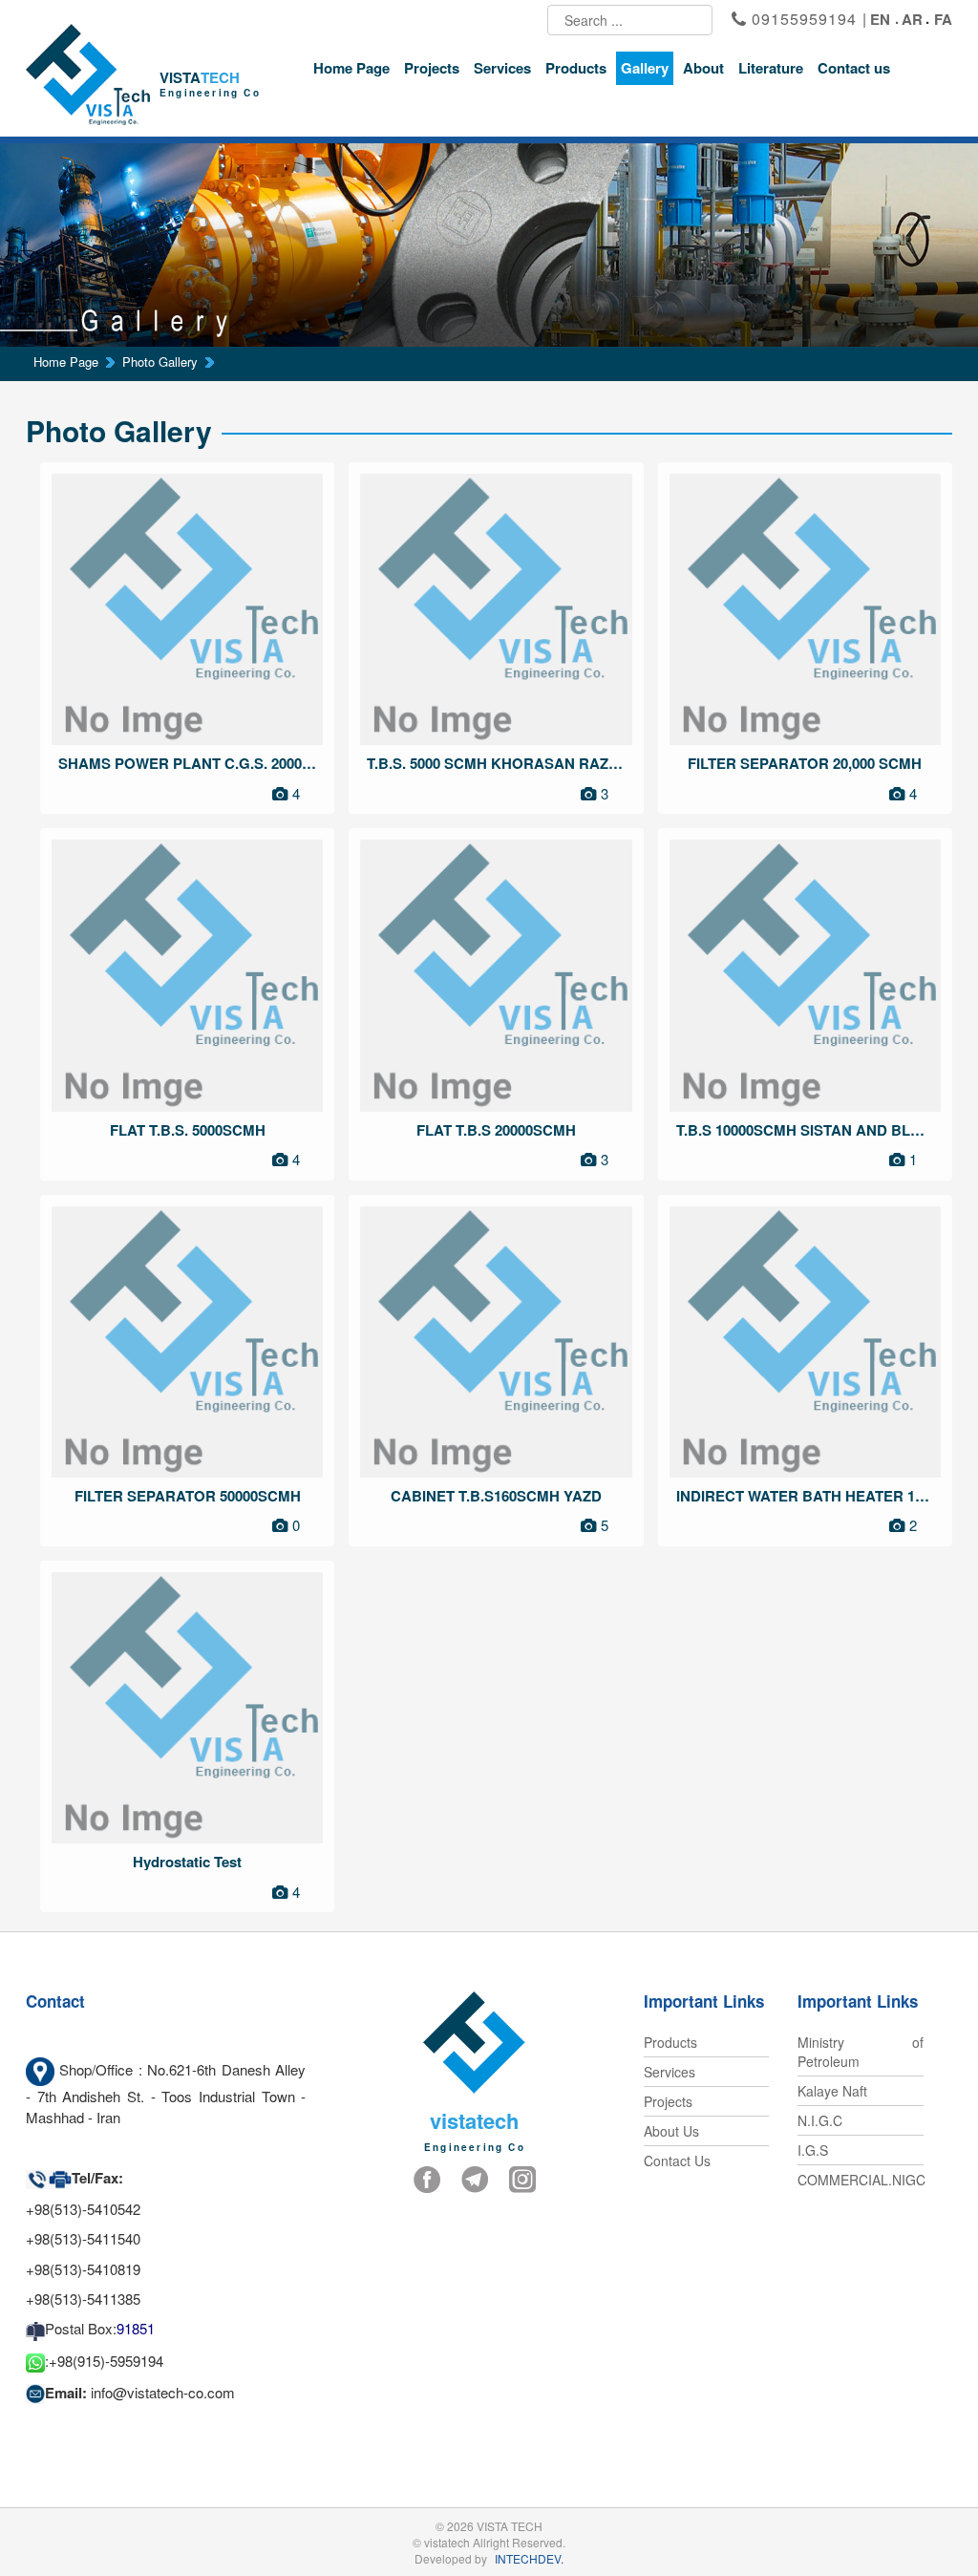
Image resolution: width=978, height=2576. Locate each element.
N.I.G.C (820, 2120)
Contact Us (677, 2161)
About (703, 68)
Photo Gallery (160, 362)
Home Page (351, 68)
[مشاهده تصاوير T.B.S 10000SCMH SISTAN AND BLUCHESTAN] (805, 975)
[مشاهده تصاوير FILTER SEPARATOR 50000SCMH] (187, 1342)
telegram (475, 2181)
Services (502, 68)
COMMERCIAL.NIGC (861, 2180)
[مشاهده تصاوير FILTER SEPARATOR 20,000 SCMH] (805, 609)
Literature (771, 68)
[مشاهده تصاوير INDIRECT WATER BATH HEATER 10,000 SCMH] (805, 1342)
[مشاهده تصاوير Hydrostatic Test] (187, 1708)
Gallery (645, 68)
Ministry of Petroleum (861, 2052)
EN (880, 19)
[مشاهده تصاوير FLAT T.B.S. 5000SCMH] (187, 975)
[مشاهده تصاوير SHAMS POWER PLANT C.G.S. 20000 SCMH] (187, 609)
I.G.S (813, 2150)
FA (943, 19)
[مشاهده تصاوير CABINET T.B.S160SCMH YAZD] (496, 1342)
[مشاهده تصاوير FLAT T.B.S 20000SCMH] (496, 975)
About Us (671, 2131)
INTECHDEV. (529, 2558)
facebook (427, 2181)
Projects (432, 68)
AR (912, 19)
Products (576, 68)
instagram (522, 2181)
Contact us (854, 68)
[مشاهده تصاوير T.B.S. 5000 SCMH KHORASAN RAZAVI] (496, 609)
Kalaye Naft (832, 2091)
